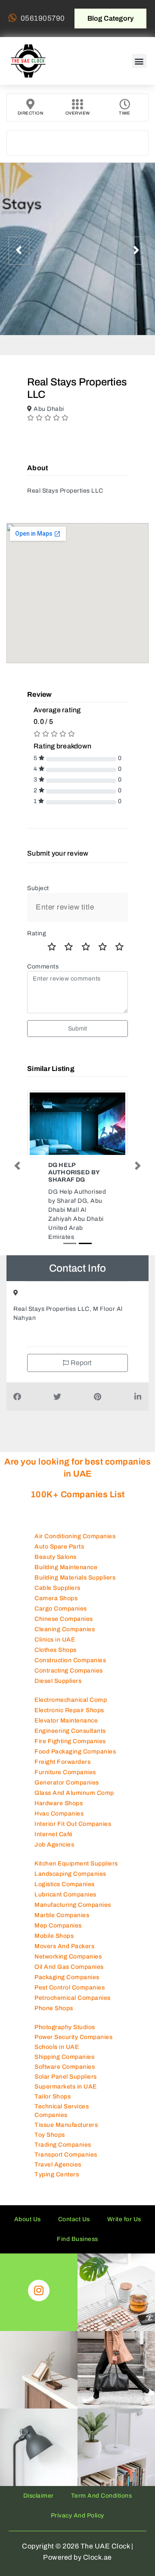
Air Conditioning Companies (75, 1553)
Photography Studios (65, 2044)
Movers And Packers (64, 1963)
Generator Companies (67, 1799)
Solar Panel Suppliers (66, 2093)
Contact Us (74, 2236)
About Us (28, 2236)
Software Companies (65, 2083)
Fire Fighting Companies (70, 1758)
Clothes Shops (56, 1666)
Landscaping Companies (70, 1890)
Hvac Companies (59, 1830)
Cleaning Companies (65, 1646)
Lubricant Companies (65, 1911)
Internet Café (54, 1851)
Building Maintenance (66, 1584)
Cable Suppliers (57, 1604)
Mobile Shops (54, 1952)
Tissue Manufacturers (66, 2141)
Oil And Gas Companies (69, 1983)
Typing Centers (57, 2191)
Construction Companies (70, 1677)
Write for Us (124, 2236)
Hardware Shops (59, 1820)
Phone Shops (54, 2025)
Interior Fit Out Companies (73, 1840)
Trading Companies (63, 2161)
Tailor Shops (53, 2113)
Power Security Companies (73, 2053)
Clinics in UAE (55, 1656)
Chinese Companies (64, 1635)
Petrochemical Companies (73, 2014)
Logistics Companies (65, 1901)
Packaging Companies (67, 1994)
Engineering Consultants (70, 1747)
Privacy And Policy (77, 2532)
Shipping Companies (64, 2073)
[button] (139, 61)
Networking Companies (68, 1973)
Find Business (77, 2255)
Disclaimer (39, 2512)
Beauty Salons (56, 1573)
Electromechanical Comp (71, 1716)
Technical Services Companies (62, 2127)
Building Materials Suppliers (75, 1594)
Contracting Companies (69, 1687)
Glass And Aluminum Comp (74, 1809)
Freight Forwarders (62, 1778)
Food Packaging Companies (75, 1768)
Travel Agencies (58, 2181)
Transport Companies (66, 2171)
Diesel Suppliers (58, 1697)
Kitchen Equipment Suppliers (76, 1880)
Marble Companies (62, 1932)
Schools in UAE (57, 2063)
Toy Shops (50, 2151)
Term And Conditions (102, 2512)
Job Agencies (54, 1861)
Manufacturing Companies (73, 1921)
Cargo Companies (61, 1625)
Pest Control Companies (70, 2004)
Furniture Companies (65, 1789)
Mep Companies (58, 1942)
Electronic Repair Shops (69, 1727)
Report (81, 1379)
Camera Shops (56, 1615)
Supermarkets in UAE (66, 2103)
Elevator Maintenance (66, 1737)
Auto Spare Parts (59, 1563)
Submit (78, 1029)
